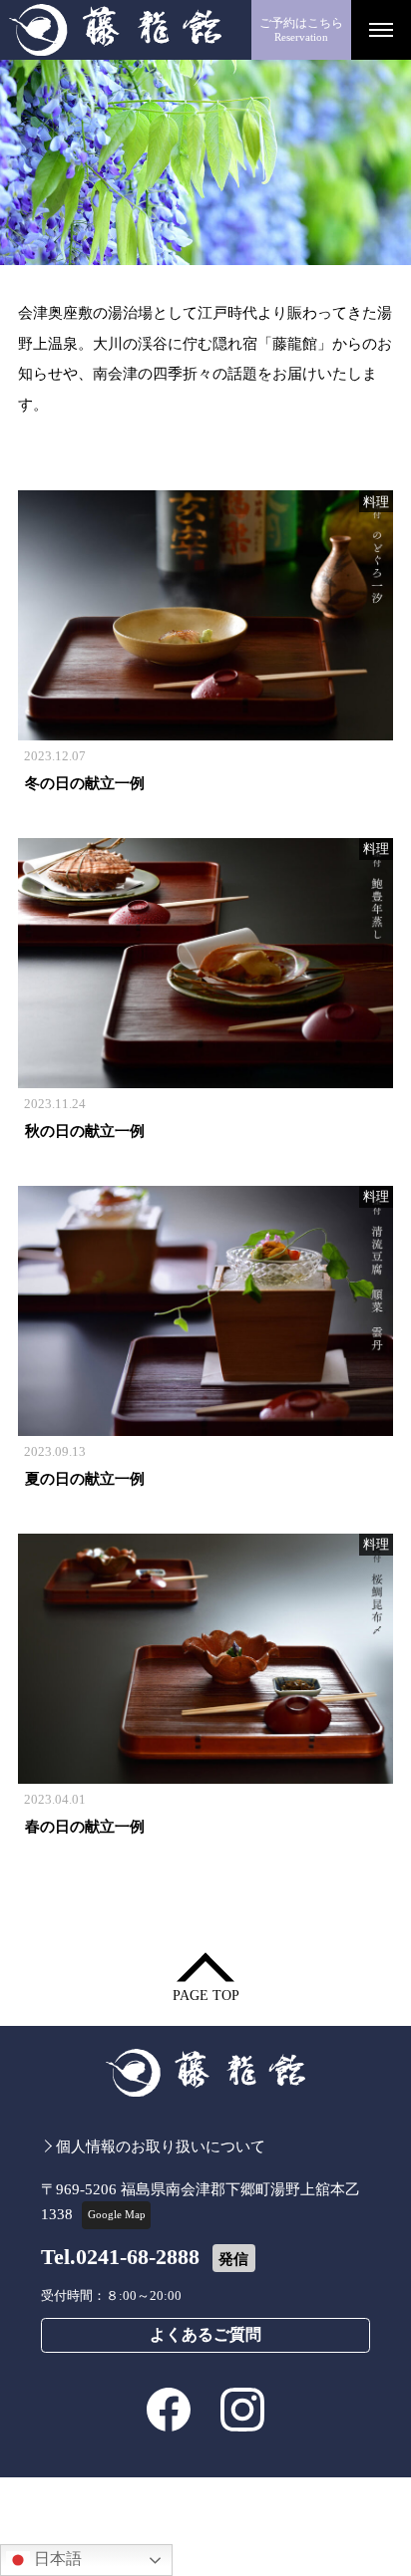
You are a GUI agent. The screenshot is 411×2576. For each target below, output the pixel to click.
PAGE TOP (206, 1996)
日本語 (56, 2559)
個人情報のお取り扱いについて (161, 2146)
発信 (233, 2259)
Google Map (117, 2214)
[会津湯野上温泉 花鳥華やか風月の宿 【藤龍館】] (126, 30)
